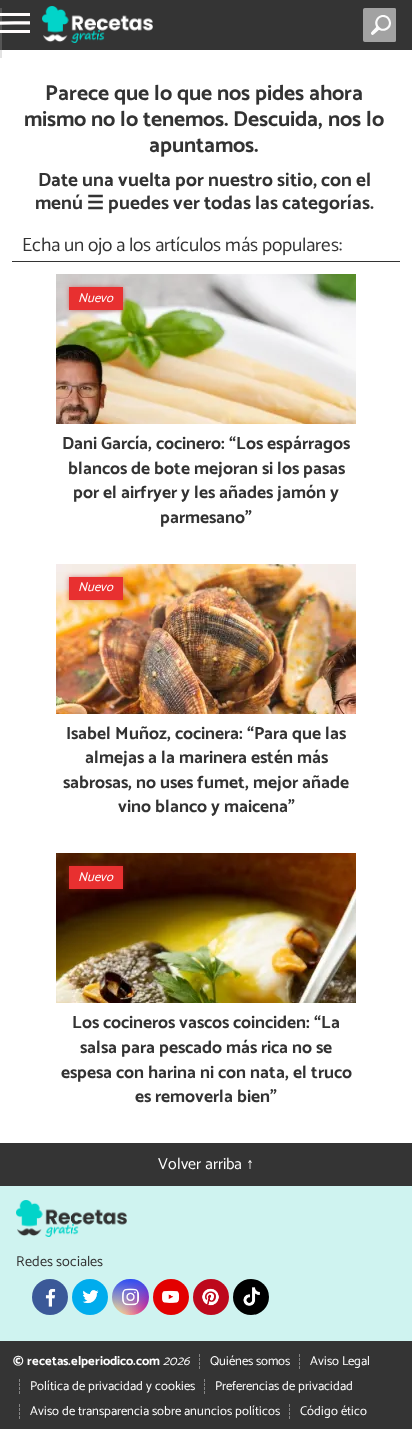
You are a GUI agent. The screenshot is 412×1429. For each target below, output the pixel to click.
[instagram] (130, 1297)
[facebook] (50, 1297)
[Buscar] (383, 25)
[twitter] (90, 1297)
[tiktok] (251, 1297)
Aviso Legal (340, 1361)
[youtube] (171, 1297)
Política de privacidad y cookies (112, 1386)
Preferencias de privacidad (284, 1386)
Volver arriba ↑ (206, 1164)
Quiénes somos (250, 1361)
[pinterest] (211, 1297)
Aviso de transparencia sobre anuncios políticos (155, 1411)
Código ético (333, 1411)
